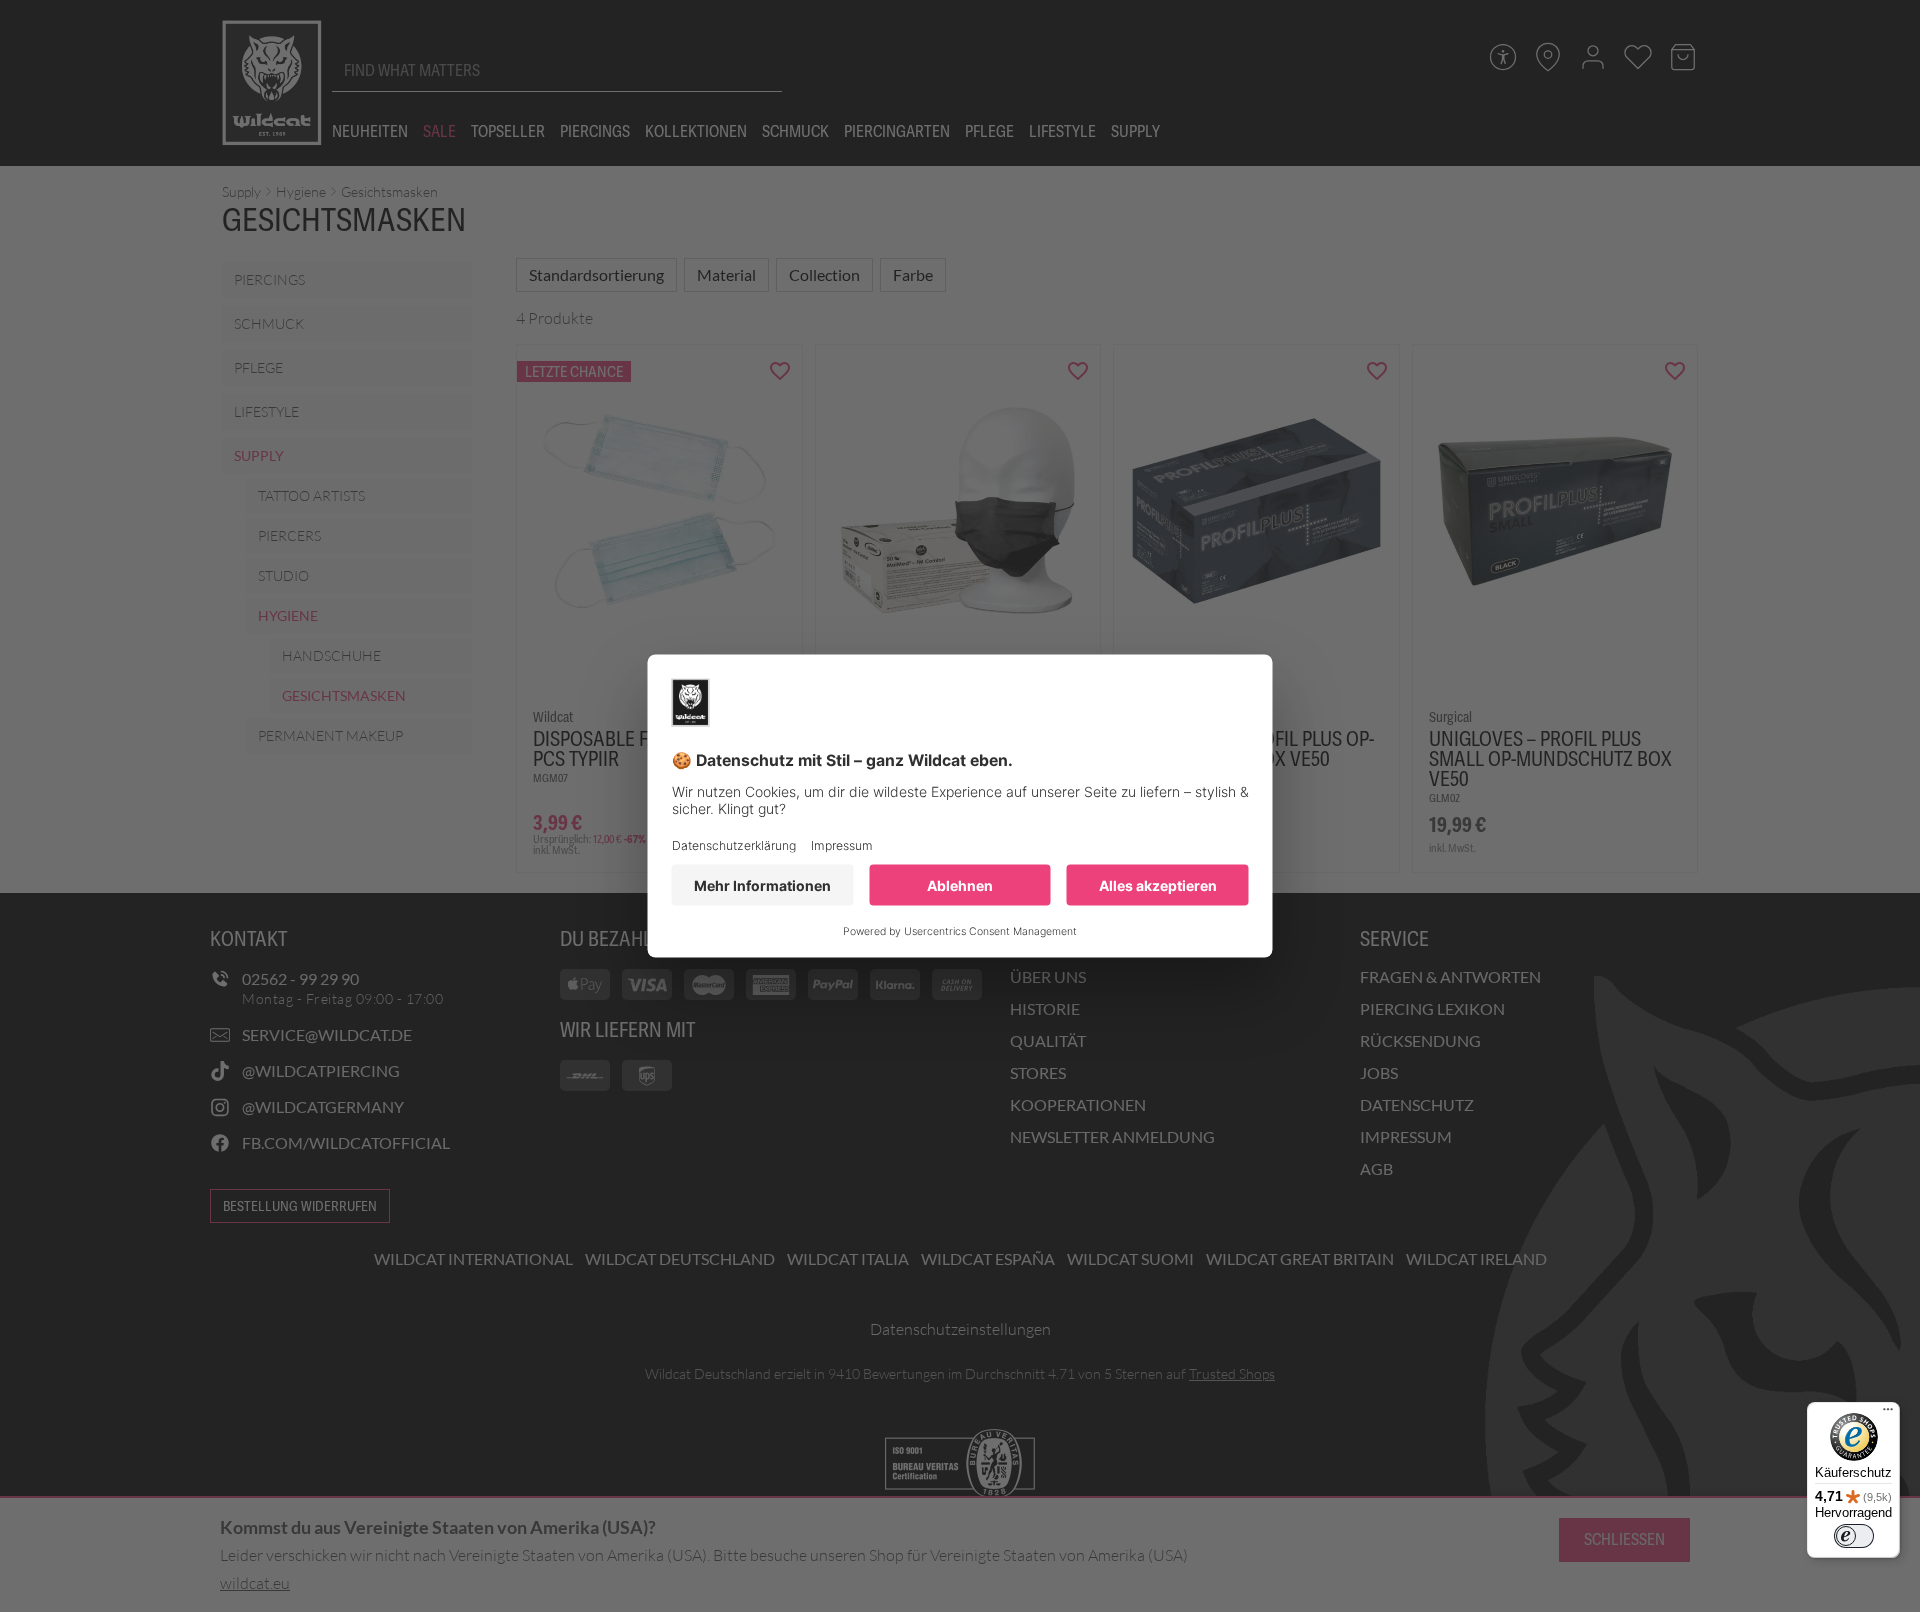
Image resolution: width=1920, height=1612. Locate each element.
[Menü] (1888, 1414)
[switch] (1854, 1536)
